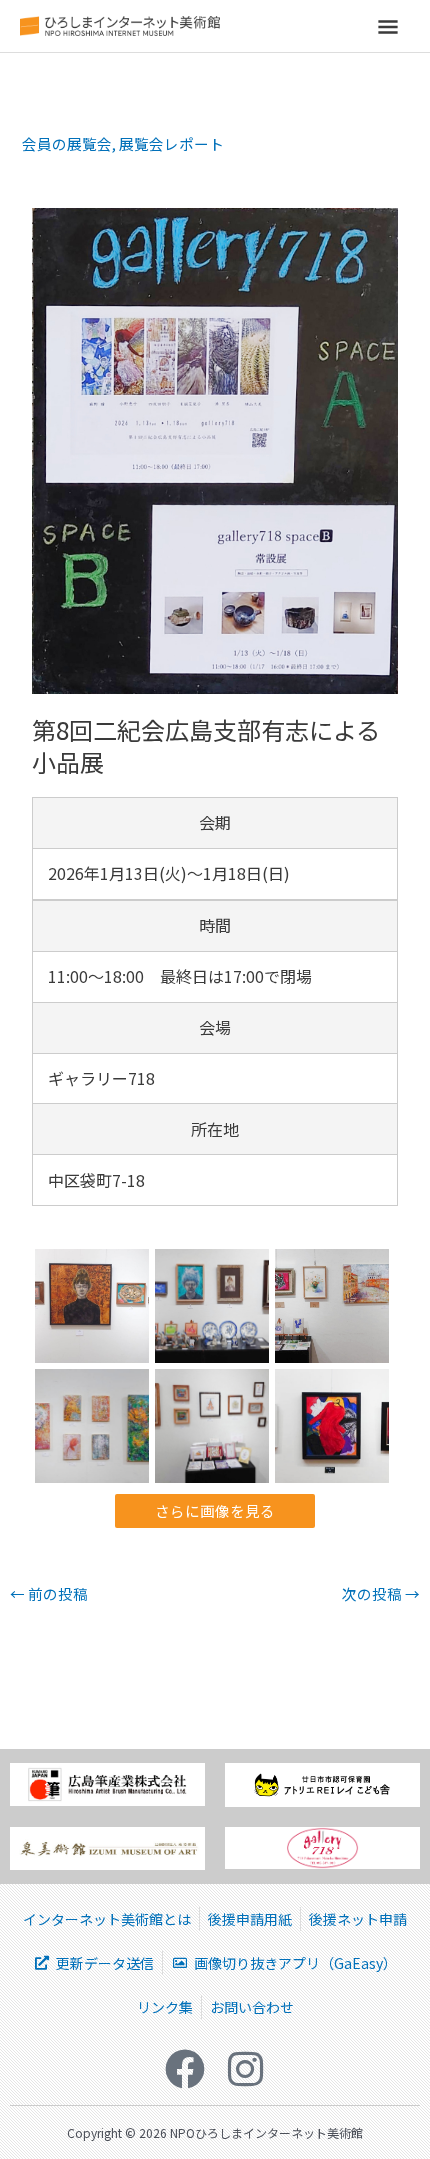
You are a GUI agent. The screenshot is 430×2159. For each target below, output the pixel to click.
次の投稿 (381, 1594)
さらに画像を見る (215, 1510)
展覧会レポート (171, 143)
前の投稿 (49, 1594)
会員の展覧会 (67, 143)
